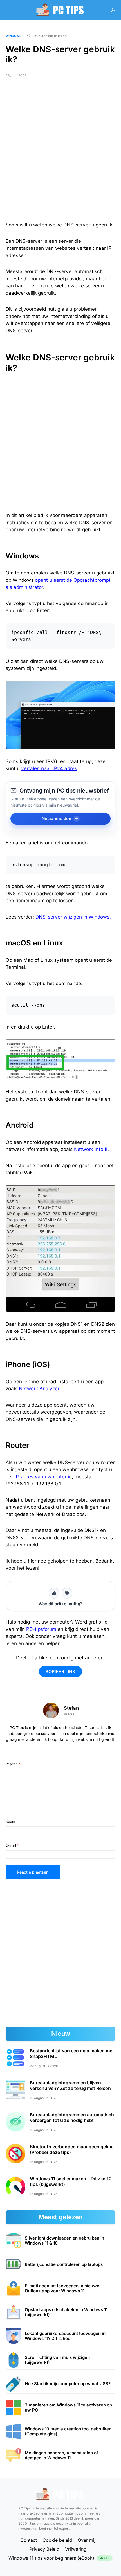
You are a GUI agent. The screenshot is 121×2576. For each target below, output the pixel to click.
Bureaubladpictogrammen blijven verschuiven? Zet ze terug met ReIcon (70, 2085)
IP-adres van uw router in (43, 1477)
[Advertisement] (60, 152)
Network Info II (91, 1149)
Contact (29, 2540)
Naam (12, 1821)
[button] (8, 10)
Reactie (13, 1764)
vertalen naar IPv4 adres (49, 768)
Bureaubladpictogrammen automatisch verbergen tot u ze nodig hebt (72, 2117)
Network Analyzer (39, 1389)
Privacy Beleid (44, 2549)
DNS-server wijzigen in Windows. (73, 917)
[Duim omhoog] (54, 1593)
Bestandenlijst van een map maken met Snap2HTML (72, 2053)
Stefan (71, 1708)
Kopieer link (60, 1671)
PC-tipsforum (41, 1629)
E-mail (12, 1845)
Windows (14, 36)
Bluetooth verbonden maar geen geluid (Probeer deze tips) (72, 2149)
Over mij (87, 2540)
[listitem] (60, 2241)
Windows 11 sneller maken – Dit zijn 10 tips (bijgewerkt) (71, 2181)
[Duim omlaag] (67, 1593)
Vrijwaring (76, 2549)
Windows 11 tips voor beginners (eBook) (60, 2558)
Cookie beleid (57, 2540)
